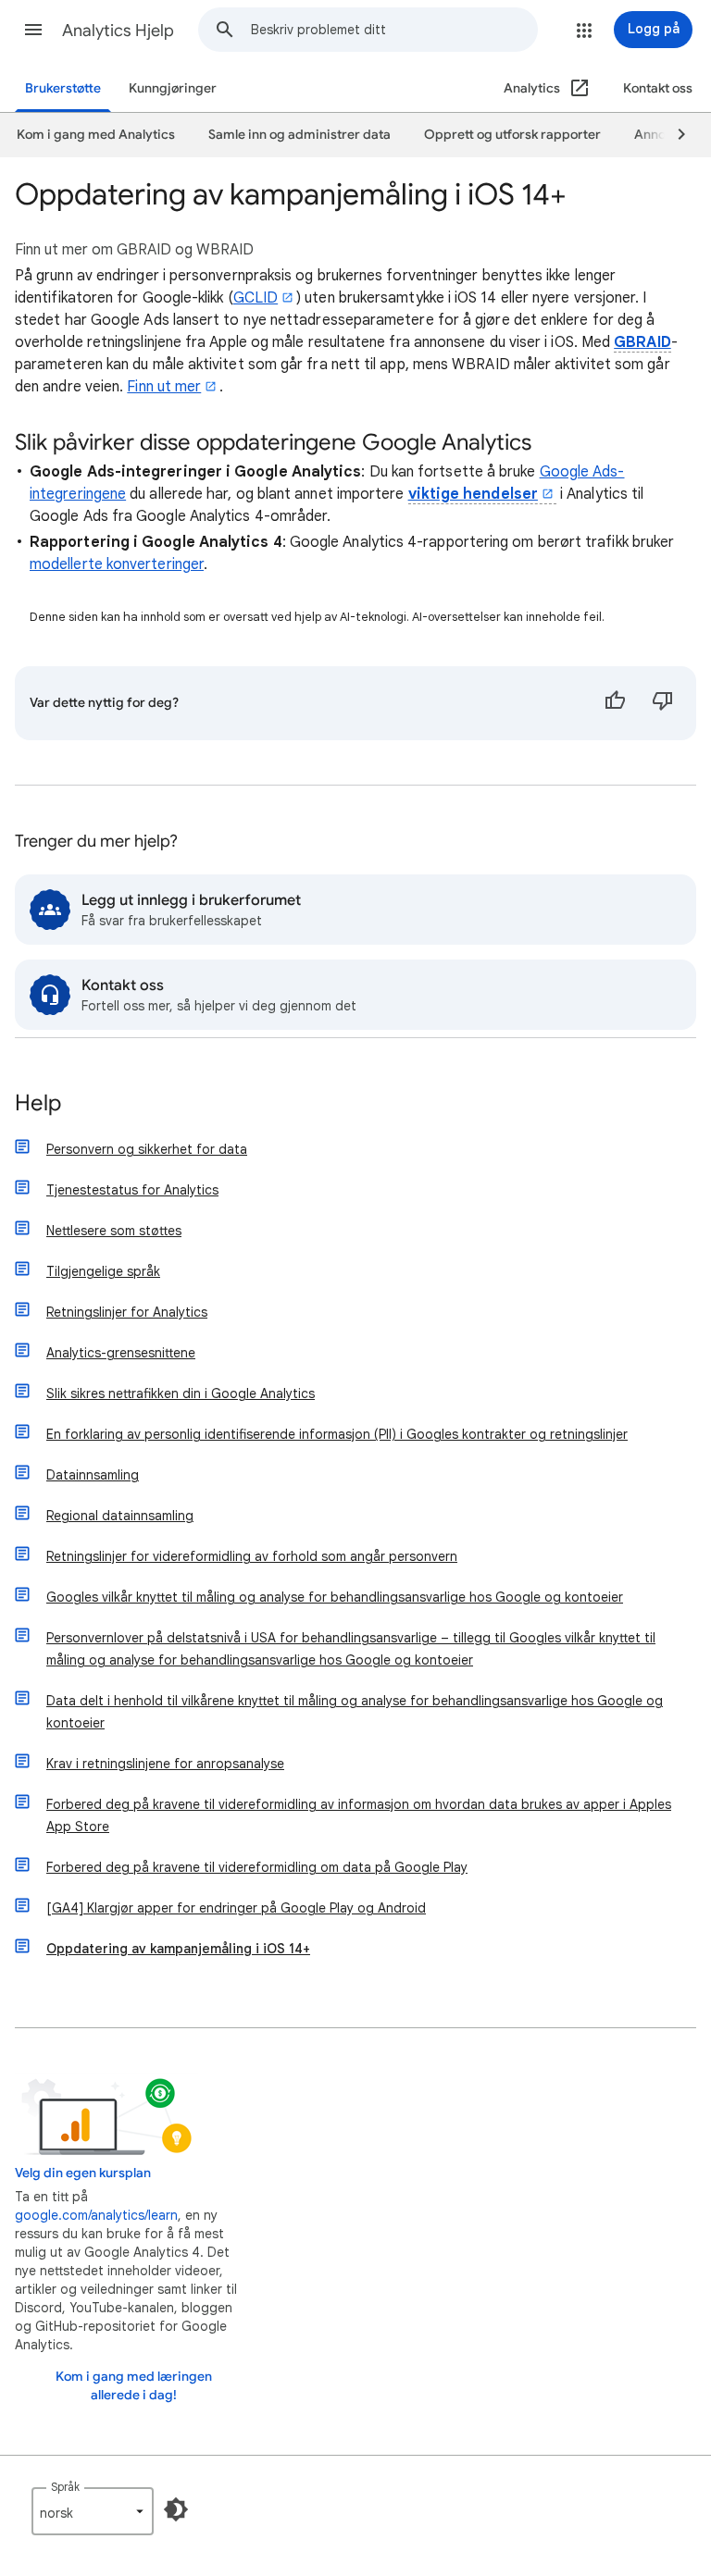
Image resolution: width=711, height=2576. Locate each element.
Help (38, 1104)
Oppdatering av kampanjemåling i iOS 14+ (178, 1949)
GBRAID (642, 342)
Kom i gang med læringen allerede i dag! (134, 2386)
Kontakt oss (658, 88)
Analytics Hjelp (118, 31)
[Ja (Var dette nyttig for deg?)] (615, 703)
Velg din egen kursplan (83, 2173)
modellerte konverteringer (117, 564)
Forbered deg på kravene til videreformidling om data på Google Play (257, 1867)
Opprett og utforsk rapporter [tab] (512, 135)
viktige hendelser (473, 494)
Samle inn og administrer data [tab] (299, 135)
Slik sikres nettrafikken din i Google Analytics (181, 1393)
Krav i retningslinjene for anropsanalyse (165, 1764)
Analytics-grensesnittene (121, 1353)
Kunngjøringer (173, 88)
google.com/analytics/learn (96, 2215)
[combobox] (394, 30)
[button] (33, 30)
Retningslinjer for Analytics (127, 1312)
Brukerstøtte (63, 88)
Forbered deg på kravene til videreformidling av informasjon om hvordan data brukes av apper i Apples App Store (359, 1815)
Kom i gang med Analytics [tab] (96, 135)
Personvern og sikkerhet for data (147, 1149)
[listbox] (93, 2511)
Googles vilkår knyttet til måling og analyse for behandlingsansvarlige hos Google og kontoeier (335, 1597)
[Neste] (673, 135)
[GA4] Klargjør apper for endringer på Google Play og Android (236, 1908)
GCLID (256, 298)
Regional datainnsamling (120, 1516)
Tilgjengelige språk (103, 1271)
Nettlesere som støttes (114, 1231)
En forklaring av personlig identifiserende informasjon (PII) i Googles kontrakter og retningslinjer (337, 1434)
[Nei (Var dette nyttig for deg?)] (663, 703)
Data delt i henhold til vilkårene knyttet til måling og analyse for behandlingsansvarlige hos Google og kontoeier (355, 1712)
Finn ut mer (164, 387)
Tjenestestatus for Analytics (132, 1190)
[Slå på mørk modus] (176, 2509)
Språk (65, 2487)
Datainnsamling (93, 1475)
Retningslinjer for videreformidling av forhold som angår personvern (252, 1556)
